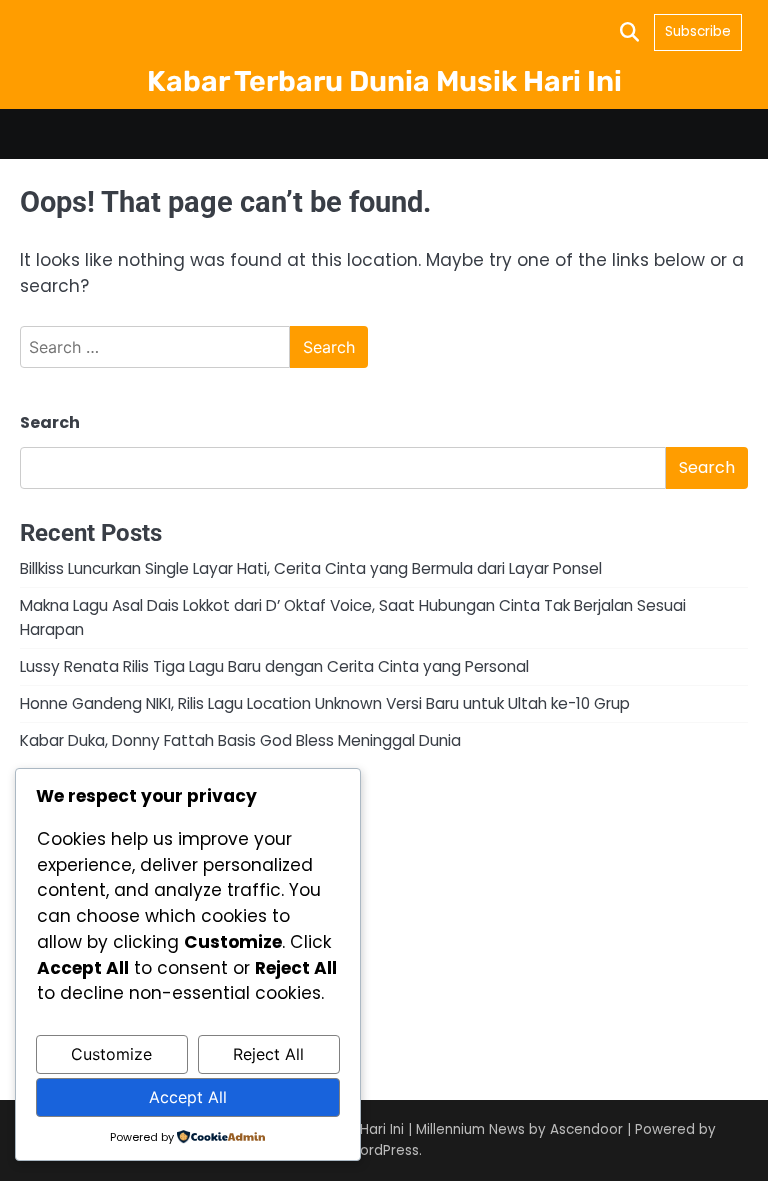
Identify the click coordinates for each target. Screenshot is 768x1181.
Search (50, 422)
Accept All (188, 1097)
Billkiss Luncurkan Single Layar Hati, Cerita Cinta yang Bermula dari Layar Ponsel (311, 568)
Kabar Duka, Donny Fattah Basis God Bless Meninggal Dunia (240, 740)
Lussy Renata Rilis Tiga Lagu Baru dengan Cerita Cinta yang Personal (274, 666)
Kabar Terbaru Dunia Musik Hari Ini (384, 81)
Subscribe (698, 31)
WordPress (383, 1150)
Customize (111, 1054)
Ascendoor (586, 1129)
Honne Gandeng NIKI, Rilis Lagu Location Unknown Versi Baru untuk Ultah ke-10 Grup (325, 703)
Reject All (268, 1054)
